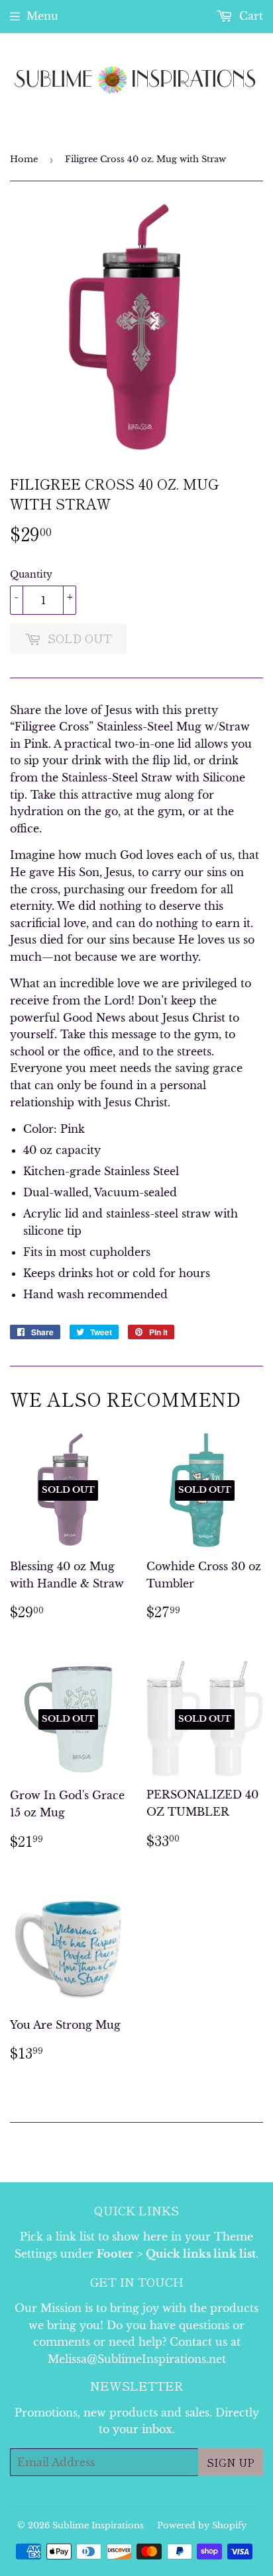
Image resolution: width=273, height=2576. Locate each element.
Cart (249, 16)
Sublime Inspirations (98, 2525)
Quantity (31, 574)
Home (24, 159)
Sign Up (231, 2462)
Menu (42, 16)
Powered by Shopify (202, 2525)
